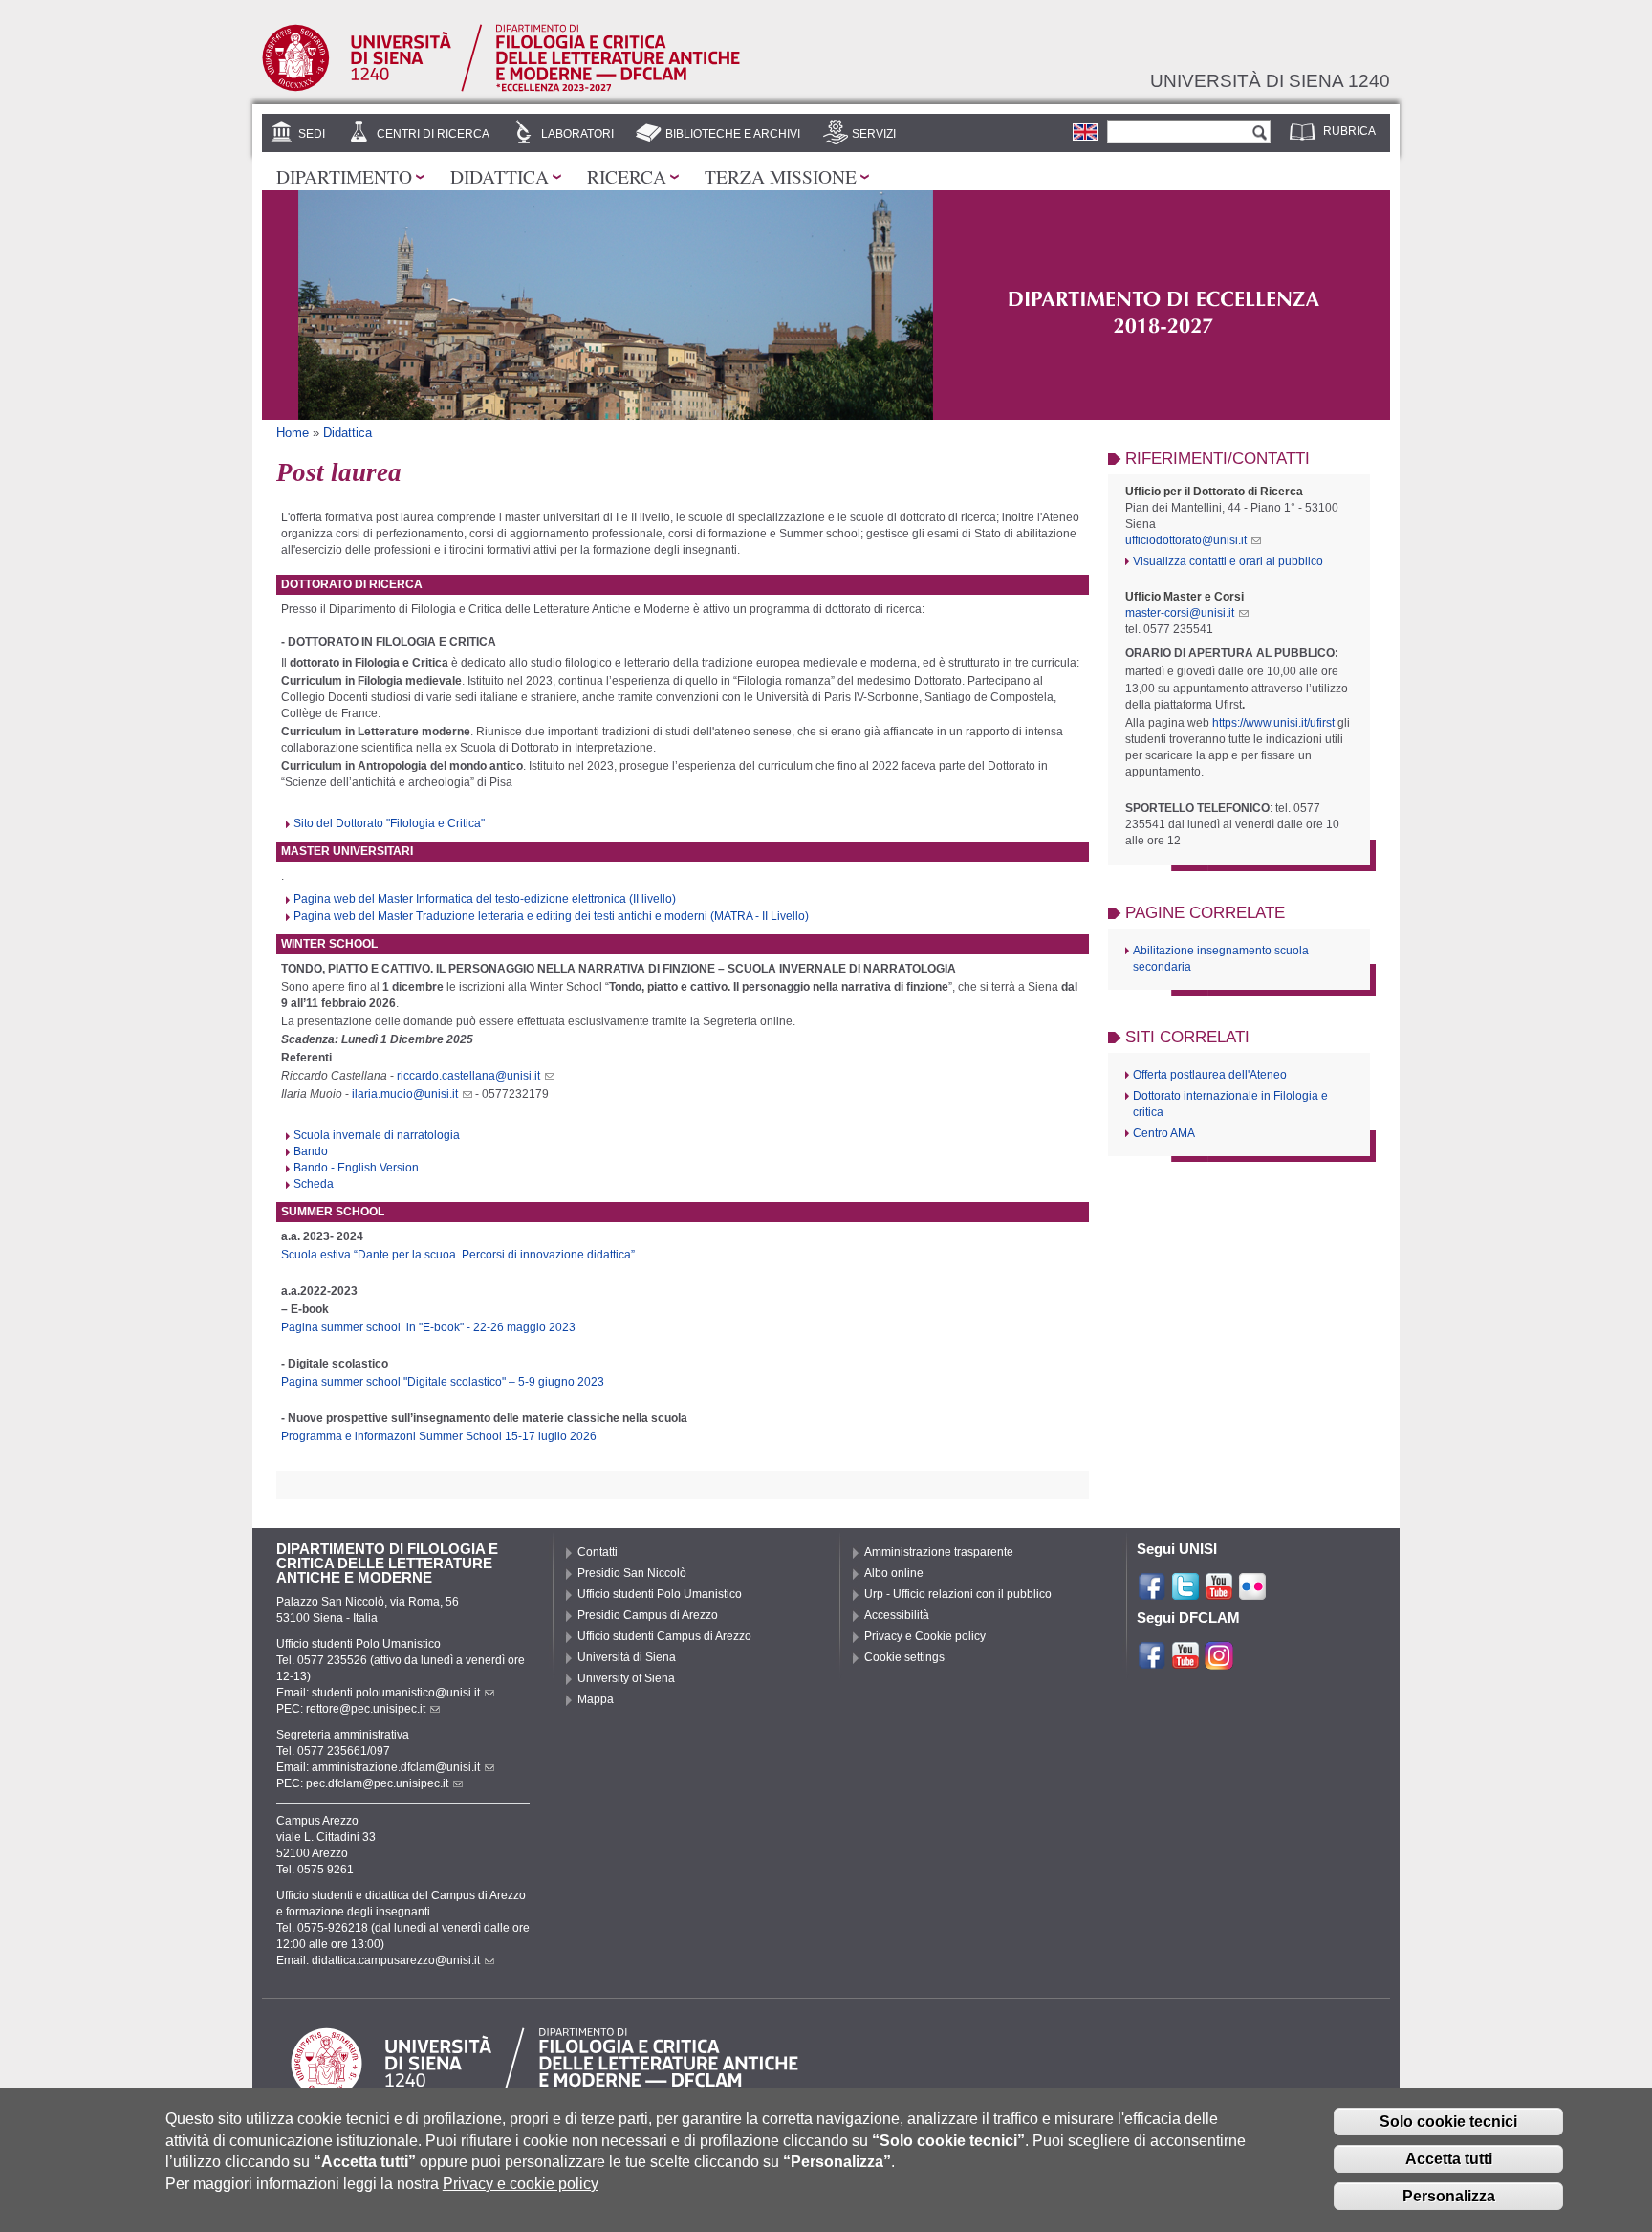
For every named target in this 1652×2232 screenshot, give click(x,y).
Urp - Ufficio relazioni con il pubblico (958, 1594)
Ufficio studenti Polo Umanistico (660, 1594)
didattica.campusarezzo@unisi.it (396, 1960)
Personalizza (1449, 2196)
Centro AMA (1164, 1133)
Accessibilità (897, 1615)
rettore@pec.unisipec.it (366, 1709)
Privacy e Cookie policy (925, 1636)
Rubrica (1349, 131)
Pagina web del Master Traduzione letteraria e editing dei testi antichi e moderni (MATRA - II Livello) (551, 916)
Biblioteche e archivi (733, 134)
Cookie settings (904, 1657)
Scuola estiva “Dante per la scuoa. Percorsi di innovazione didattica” (458, 1255)
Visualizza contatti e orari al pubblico (1228, 561)
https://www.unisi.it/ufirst (1273, 723)
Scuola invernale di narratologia (377, 1135)
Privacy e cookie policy (521, 2184)
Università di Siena (627, 1657)
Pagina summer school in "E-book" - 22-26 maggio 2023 (428, 1327)
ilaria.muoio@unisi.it (405, 1094)
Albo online (894, 1573)
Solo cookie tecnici (1448, 2122)
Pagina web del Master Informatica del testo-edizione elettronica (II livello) (485, 899)
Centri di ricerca (433, 134)
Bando (311, 1151)
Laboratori (577, 134)
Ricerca (627, 176)
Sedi (312, 134)
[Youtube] (1219, 1593)
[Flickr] (1252, 1593)
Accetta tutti (1449, 2159)
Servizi (874, 134)
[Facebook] (1152, 1593)
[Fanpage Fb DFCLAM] (1152, 1662)
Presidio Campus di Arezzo (648, 1615)
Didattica (500, 176)
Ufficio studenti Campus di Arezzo (664, 1636)
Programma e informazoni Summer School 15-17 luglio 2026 (439, 1436)
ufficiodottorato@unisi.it (1186, 540)
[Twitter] (1185, 1593)
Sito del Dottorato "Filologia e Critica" (389, 823)
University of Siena (626, 1678)
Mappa (596, 1699)
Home (293, 433)
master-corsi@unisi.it (1180, 613)
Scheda (314, 1184)
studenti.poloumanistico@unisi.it (396, 1693)
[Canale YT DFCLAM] (1185, 1662)
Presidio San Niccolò (632, 1573)
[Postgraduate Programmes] (1085, 132)
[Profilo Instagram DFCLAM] (1219, 1662)
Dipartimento (344, 176)
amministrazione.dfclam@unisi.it (396, 1767)
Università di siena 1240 (1270, 80)
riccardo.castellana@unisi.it (468, 1076)
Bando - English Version (356, 1168)
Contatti (598, 1552)
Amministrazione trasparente (939, 1552)
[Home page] (501, 88)
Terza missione (781, 176)
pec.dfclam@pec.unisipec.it (377, 1783)
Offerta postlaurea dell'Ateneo (1210, 1075)
